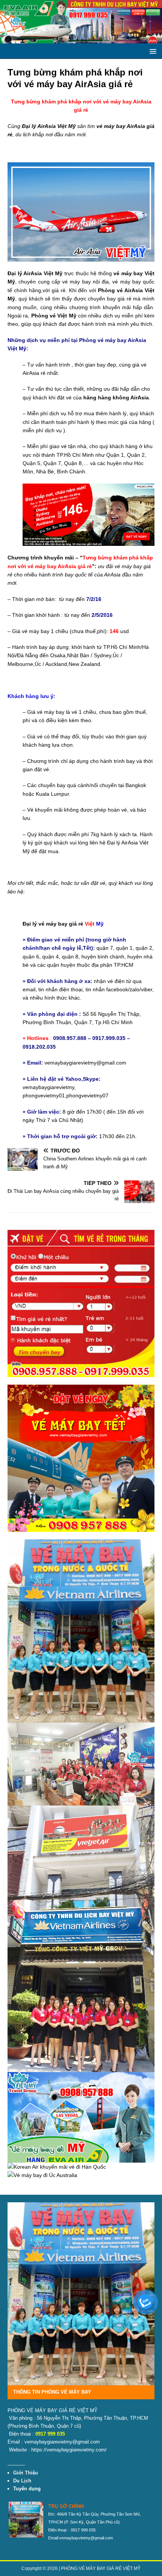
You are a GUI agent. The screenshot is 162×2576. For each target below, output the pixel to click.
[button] (152, 51)
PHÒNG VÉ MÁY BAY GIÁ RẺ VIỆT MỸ (101, 2568)
